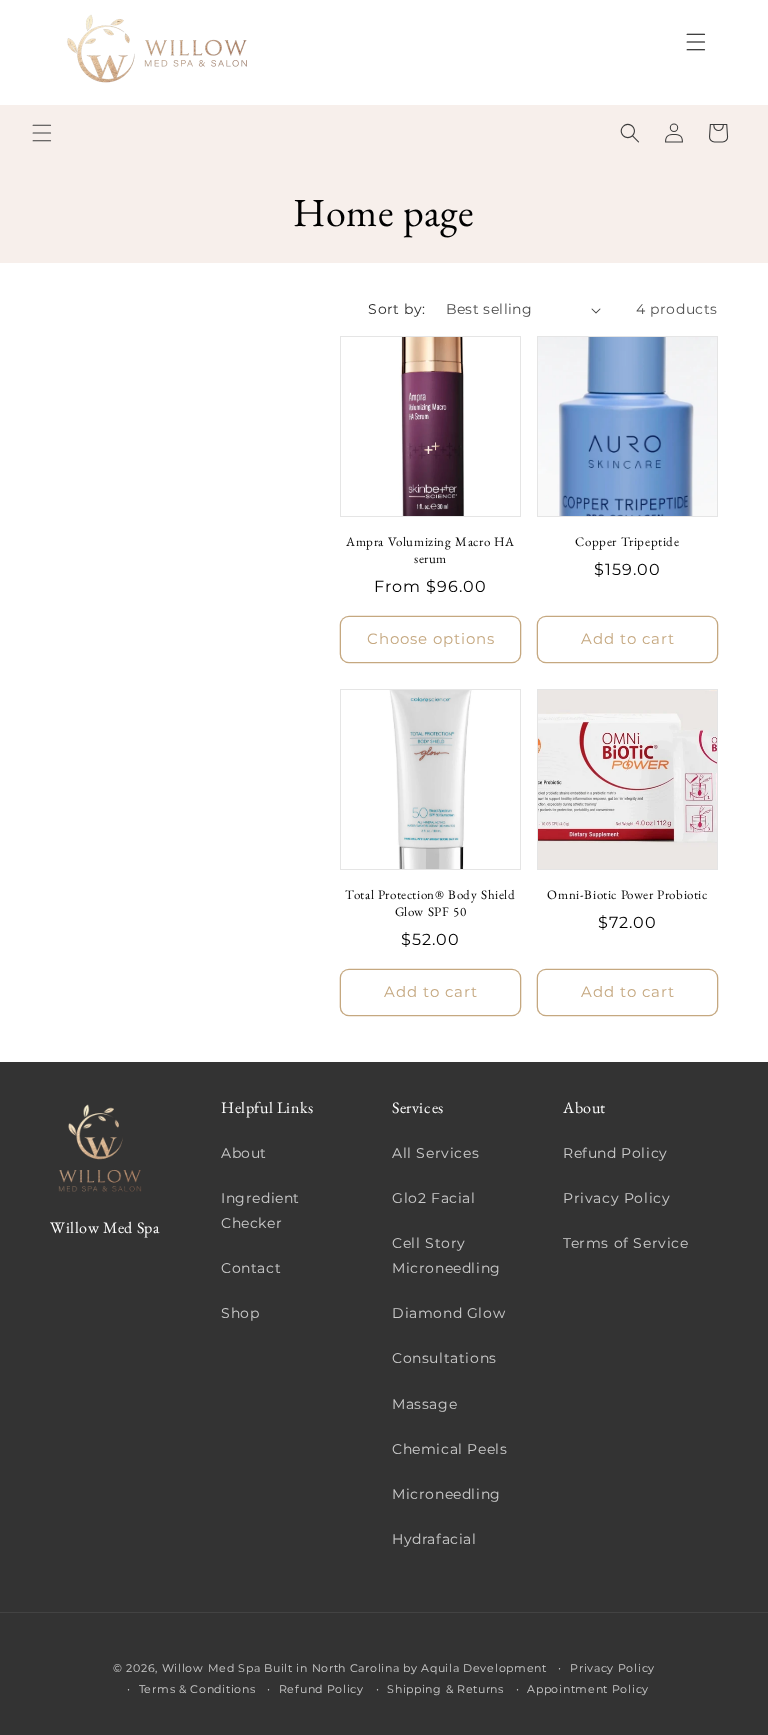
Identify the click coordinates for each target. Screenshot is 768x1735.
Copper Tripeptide (627, 542)
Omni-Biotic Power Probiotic (627, 895)
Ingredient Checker (260, 1210)
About (244, 1153)
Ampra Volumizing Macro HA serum (430, 550)
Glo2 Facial (434, 1198)
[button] (696, 42)
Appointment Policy (588, 1689)
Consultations (444, 1358)
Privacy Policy (616, 1198)
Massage (424, 1404)
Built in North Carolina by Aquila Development (405, 1668)
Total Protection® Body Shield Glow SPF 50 (430, 903)
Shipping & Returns (445, 1689)
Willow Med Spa (211, 1668)
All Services (435, 1153)
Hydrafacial (434, 1539)
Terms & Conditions (197, 1689)
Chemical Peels (449, 1449)
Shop (240, 1313)
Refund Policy (615, 1153)
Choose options (431, 638)
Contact (251, 1268)
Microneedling (446, 1494)
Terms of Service (626, 1243)
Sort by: (396, 309)
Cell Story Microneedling (446, 1255)
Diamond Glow (448, 1313)
